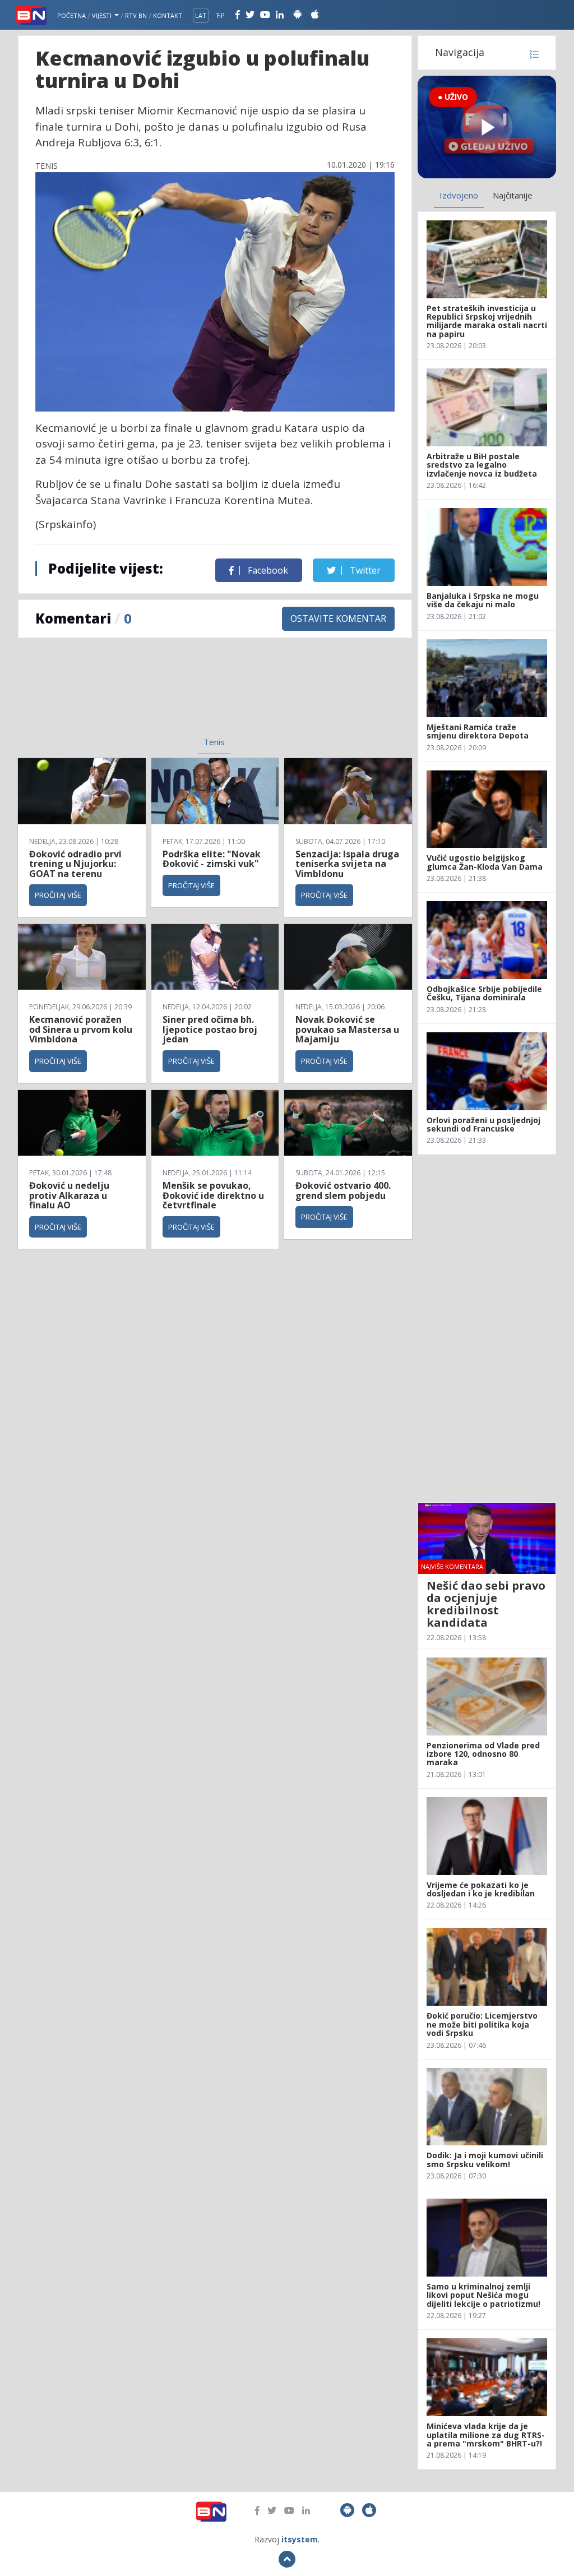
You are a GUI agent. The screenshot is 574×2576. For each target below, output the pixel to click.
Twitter (364, 570)
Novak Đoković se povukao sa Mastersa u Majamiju (347, 1029)
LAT (201, 15)
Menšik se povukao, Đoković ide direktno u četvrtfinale (213, 1195)
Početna (71, 15)
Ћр (221, 15)
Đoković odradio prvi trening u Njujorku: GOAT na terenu (75, 864)
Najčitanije (513, 195)
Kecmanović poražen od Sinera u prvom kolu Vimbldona (81, 1029)
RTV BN (136, 15)
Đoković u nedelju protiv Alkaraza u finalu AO (69, 1195)
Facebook (267, 570)
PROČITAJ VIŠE (58, 895)
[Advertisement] (130, 694)
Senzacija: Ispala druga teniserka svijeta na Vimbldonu (347, 864)
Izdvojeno (459, 195)
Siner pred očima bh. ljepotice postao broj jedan (210, 1029)
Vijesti (103, 15)
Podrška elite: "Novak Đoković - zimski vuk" (212, 859)
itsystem (300, 2539)
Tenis (214, 742)
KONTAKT (168, 15)
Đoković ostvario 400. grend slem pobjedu (343, 1190)
